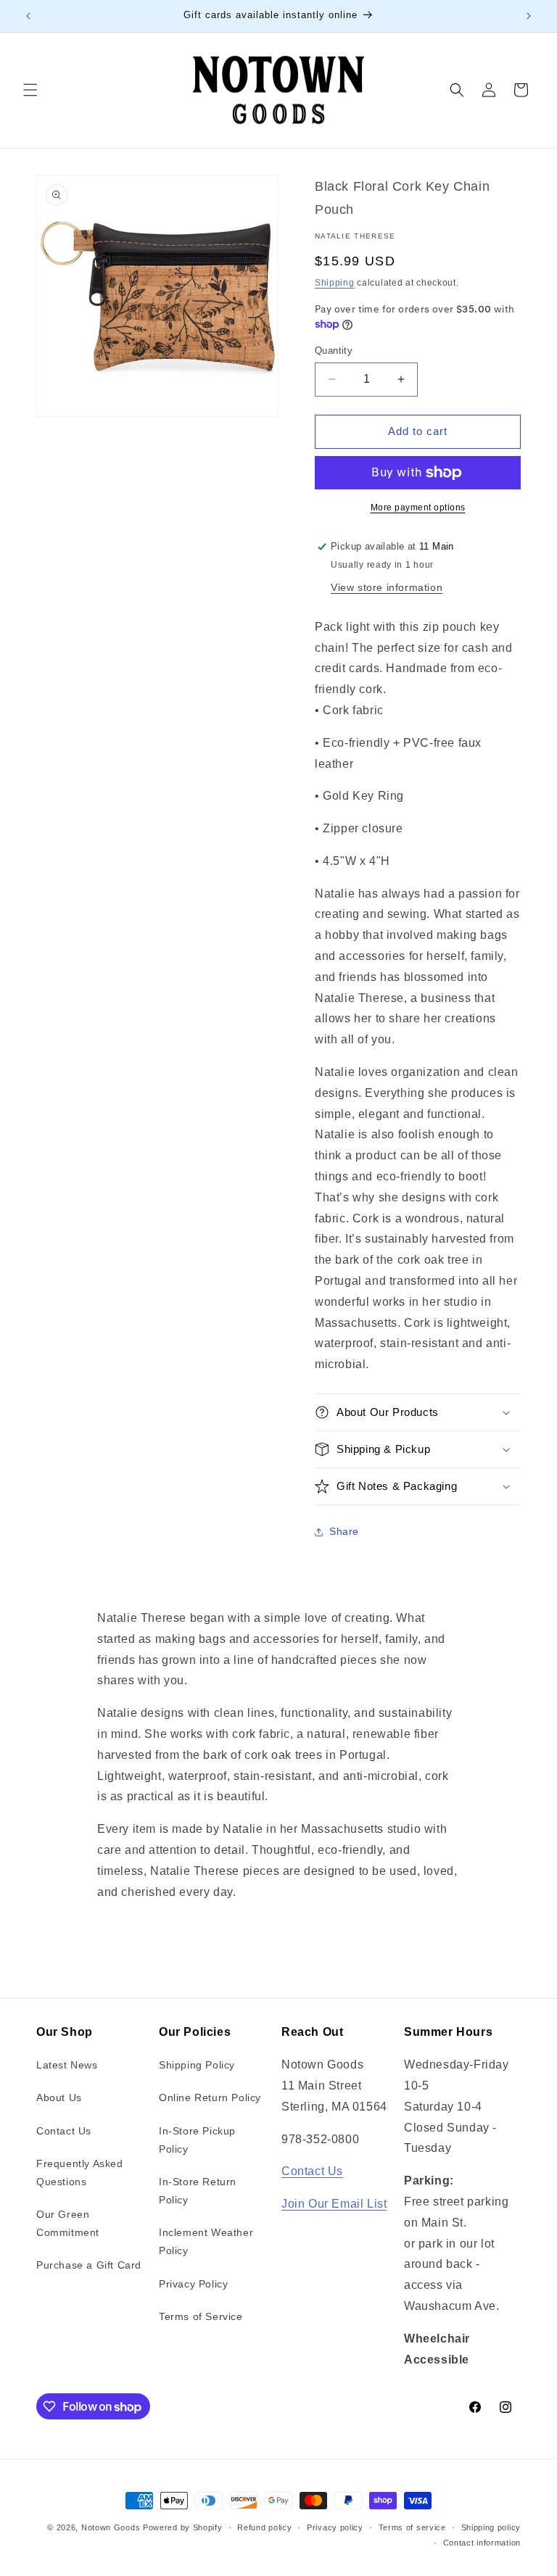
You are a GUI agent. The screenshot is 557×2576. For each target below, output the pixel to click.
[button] (30, 90)
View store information (387, 587)
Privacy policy (335, 2527)
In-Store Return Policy (198, 2191)
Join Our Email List (334, 2204)
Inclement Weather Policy (206, 2241)
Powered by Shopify (183, 2527)
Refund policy (264, 2527)
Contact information (482, 2543)
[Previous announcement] (28, 16)
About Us (59, 2097)
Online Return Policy (210, 2097)
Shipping (335, 283)
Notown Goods (111, 2527)
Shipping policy (491, 2527)
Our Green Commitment (68, 2223)
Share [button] (344, 1531)
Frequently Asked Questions (80, 2173)
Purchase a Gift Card (89, 2265)
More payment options (418, 508)
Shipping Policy (197, 2065)
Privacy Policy (193, 2284)
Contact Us (64, 2131)
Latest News (67, 2065)
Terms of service (412, 2527)
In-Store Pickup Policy (197, 2140)
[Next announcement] (529, 16)
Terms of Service (201, 2316)
